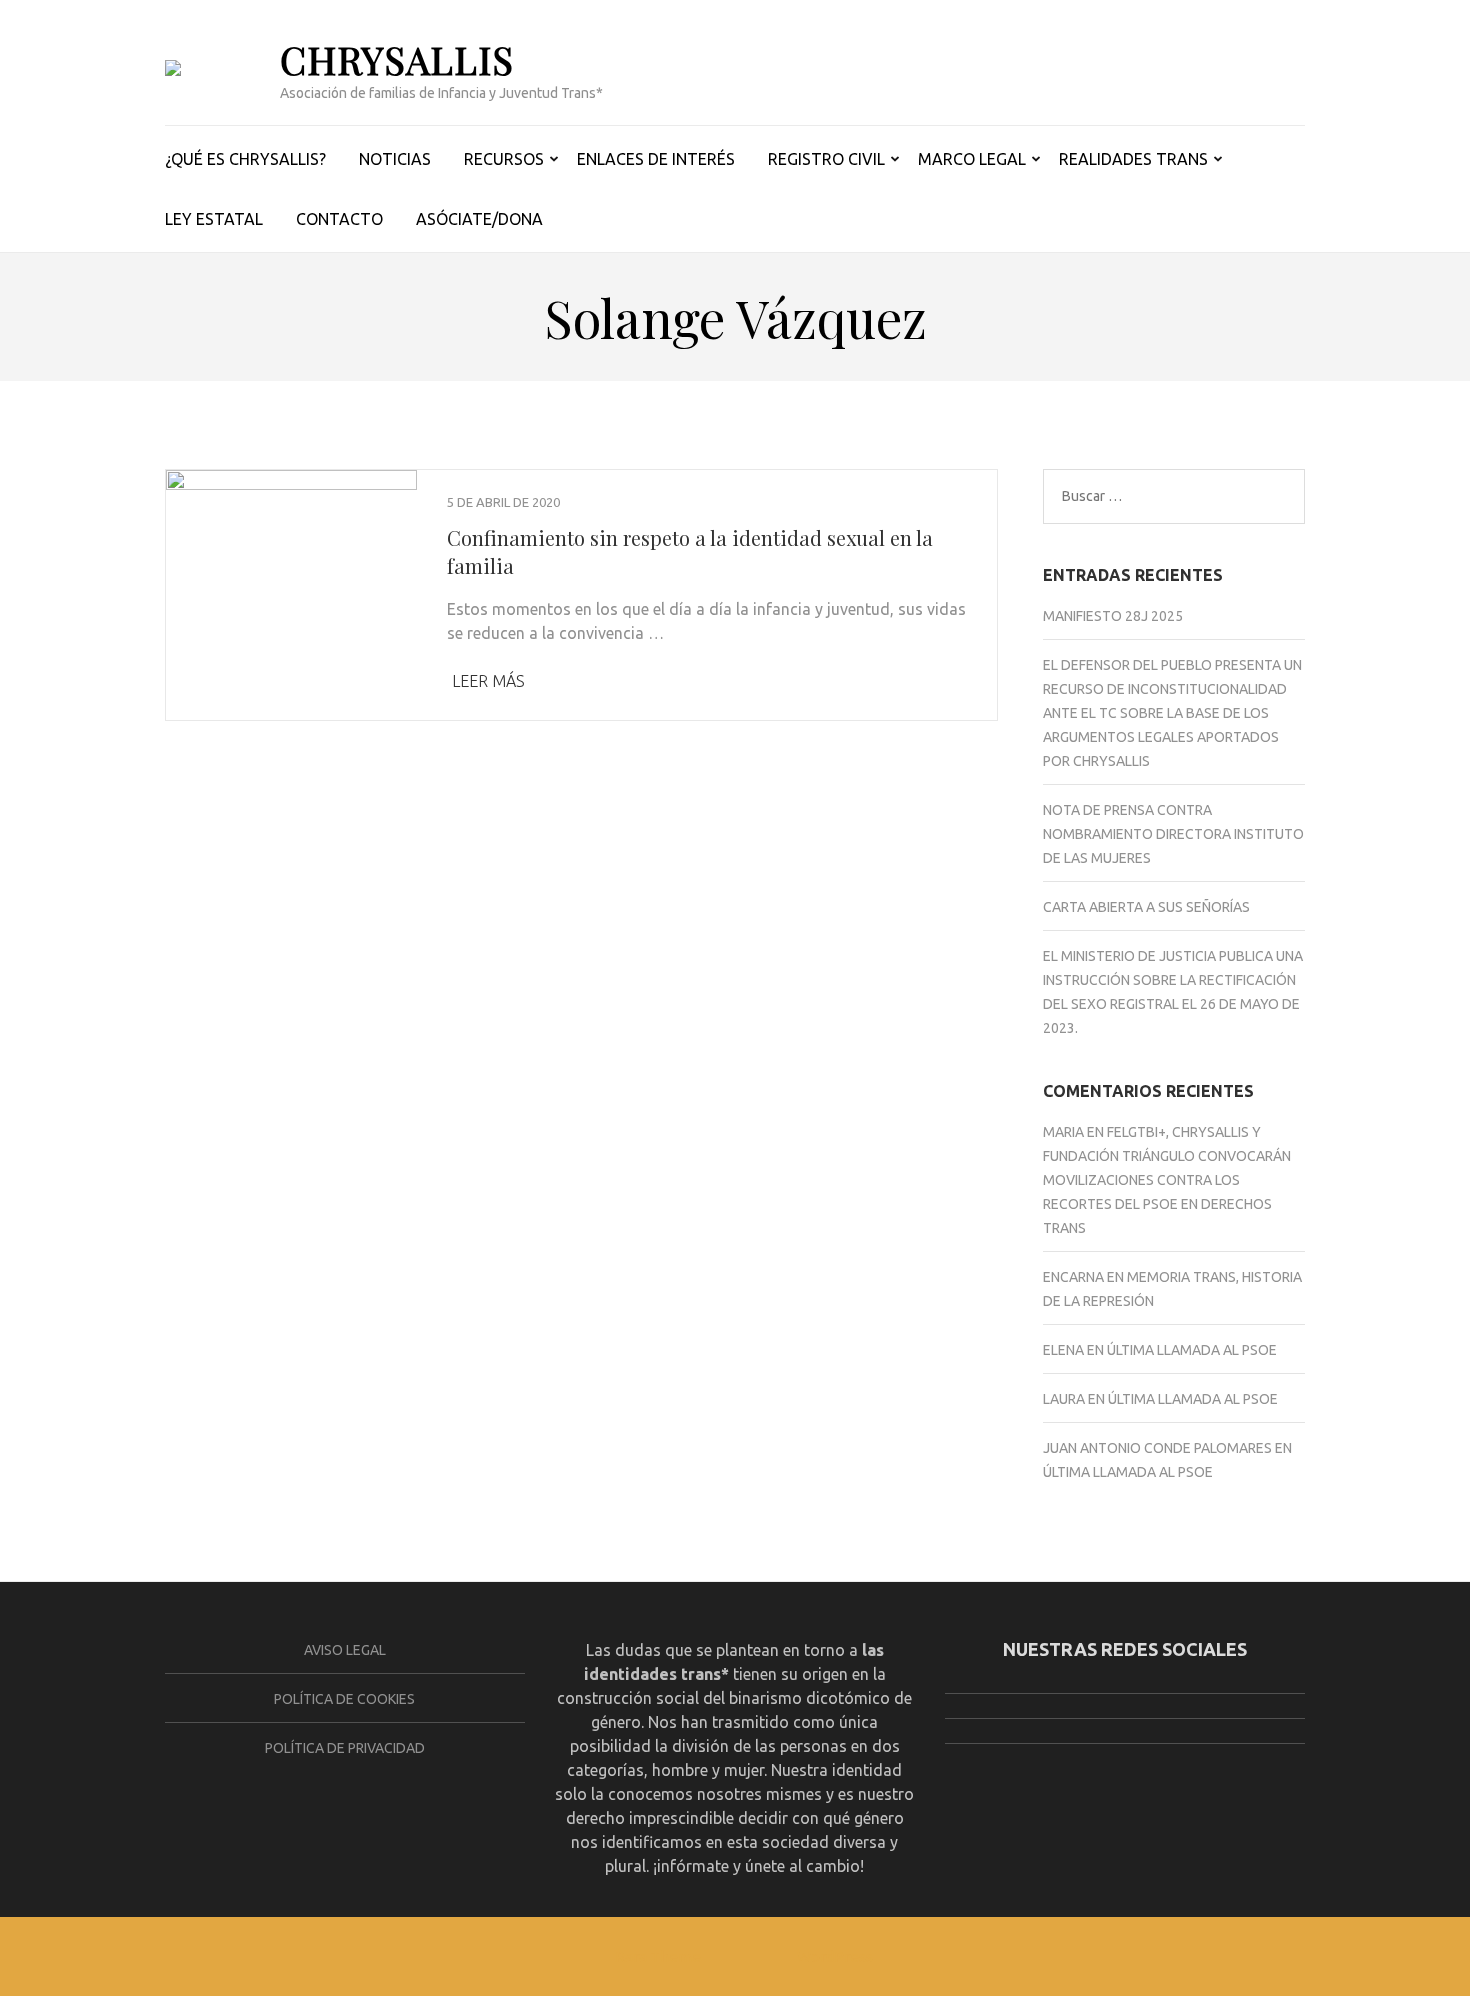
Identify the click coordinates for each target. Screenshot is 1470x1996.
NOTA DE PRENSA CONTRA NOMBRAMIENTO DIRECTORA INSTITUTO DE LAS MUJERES (1173, 834)
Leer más (488, 681)
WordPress (835, 1956)
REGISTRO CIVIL (826, 159)
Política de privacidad (345, 1748)
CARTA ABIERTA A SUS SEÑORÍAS (1146, 907)
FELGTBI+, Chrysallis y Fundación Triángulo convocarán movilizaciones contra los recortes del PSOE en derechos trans (1167, 1180)
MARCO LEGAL (972, 159)
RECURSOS (504, 159)
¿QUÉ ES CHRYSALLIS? (245, 159)
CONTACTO (339, 219)
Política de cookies (344, 1699)
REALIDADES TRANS (1133, 159)
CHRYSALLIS (397, 59)
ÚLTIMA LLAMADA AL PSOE (1192, 1350)
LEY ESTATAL (214, 219)
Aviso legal (345, 1650)
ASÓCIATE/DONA (479, 219)
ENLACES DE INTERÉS (656, 159)
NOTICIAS (395, 159)
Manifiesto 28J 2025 (1113, 616)
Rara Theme (658, 1956)
